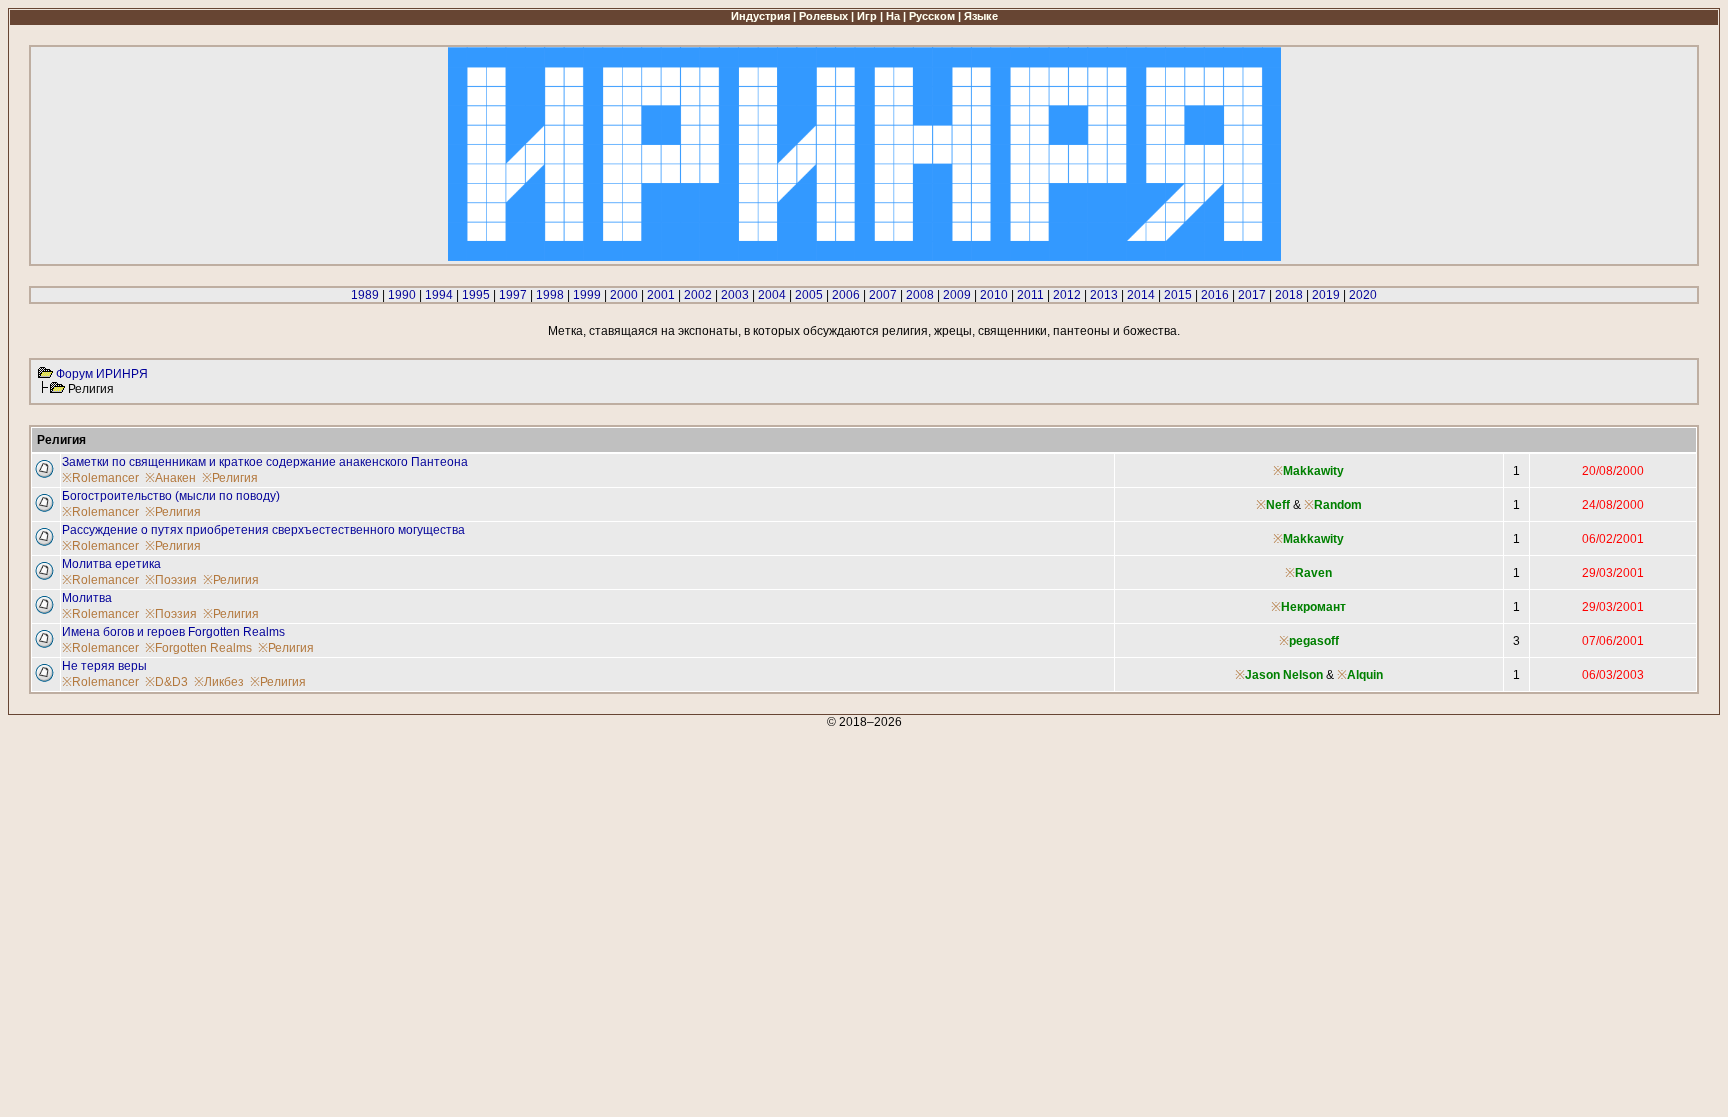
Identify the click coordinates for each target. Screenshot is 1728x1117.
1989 (365, 295)
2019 (1326, 295)
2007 (883, 295)
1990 (402, 295)
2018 (1289, 295)
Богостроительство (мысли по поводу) (171, 496)
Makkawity (1313, 471)
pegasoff (1314, 641)
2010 (994, 295)
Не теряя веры (104, 666)
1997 (513, 295)
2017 (1252, 295)
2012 (1067, 295)
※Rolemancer (100, 478)
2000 (624, 295)
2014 (1141, 295)
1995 (476, 295)
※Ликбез (219, 682)
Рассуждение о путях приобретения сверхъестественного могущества (263, 530)
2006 (846, 295)
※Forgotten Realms (198, 648)
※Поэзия (171, 580)
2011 (1030, 295)
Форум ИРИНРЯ (102, 374)
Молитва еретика (111, 564)
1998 (550, 295)
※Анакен (170, 478)
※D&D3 (166, 682)
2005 (809, 295)
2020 (1363, 295)
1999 (587, 295)
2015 (1178, 295)
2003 (735, 295)
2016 (1215, 295)
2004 (772, 295)
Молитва (87, 598)
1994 (439, 295)
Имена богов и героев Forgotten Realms (173, 632)
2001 (661, 295)
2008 (920, 295)
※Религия (230, 478)
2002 (698, 295)
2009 (957, 295)
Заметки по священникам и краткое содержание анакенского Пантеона (265, 462)
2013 (1104, 295)
